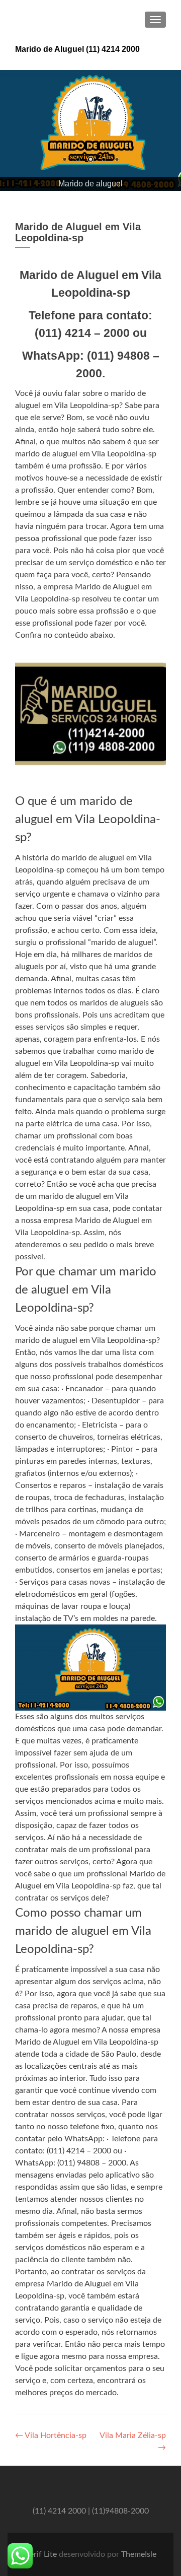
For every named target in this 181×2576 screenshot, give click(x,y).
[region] (90, 130)
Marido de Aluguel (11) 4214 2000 (77, 49)
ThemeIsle (139, 2554)
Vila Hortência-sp (51, 2435)
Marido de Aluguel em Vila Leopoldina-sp (78, 232)
